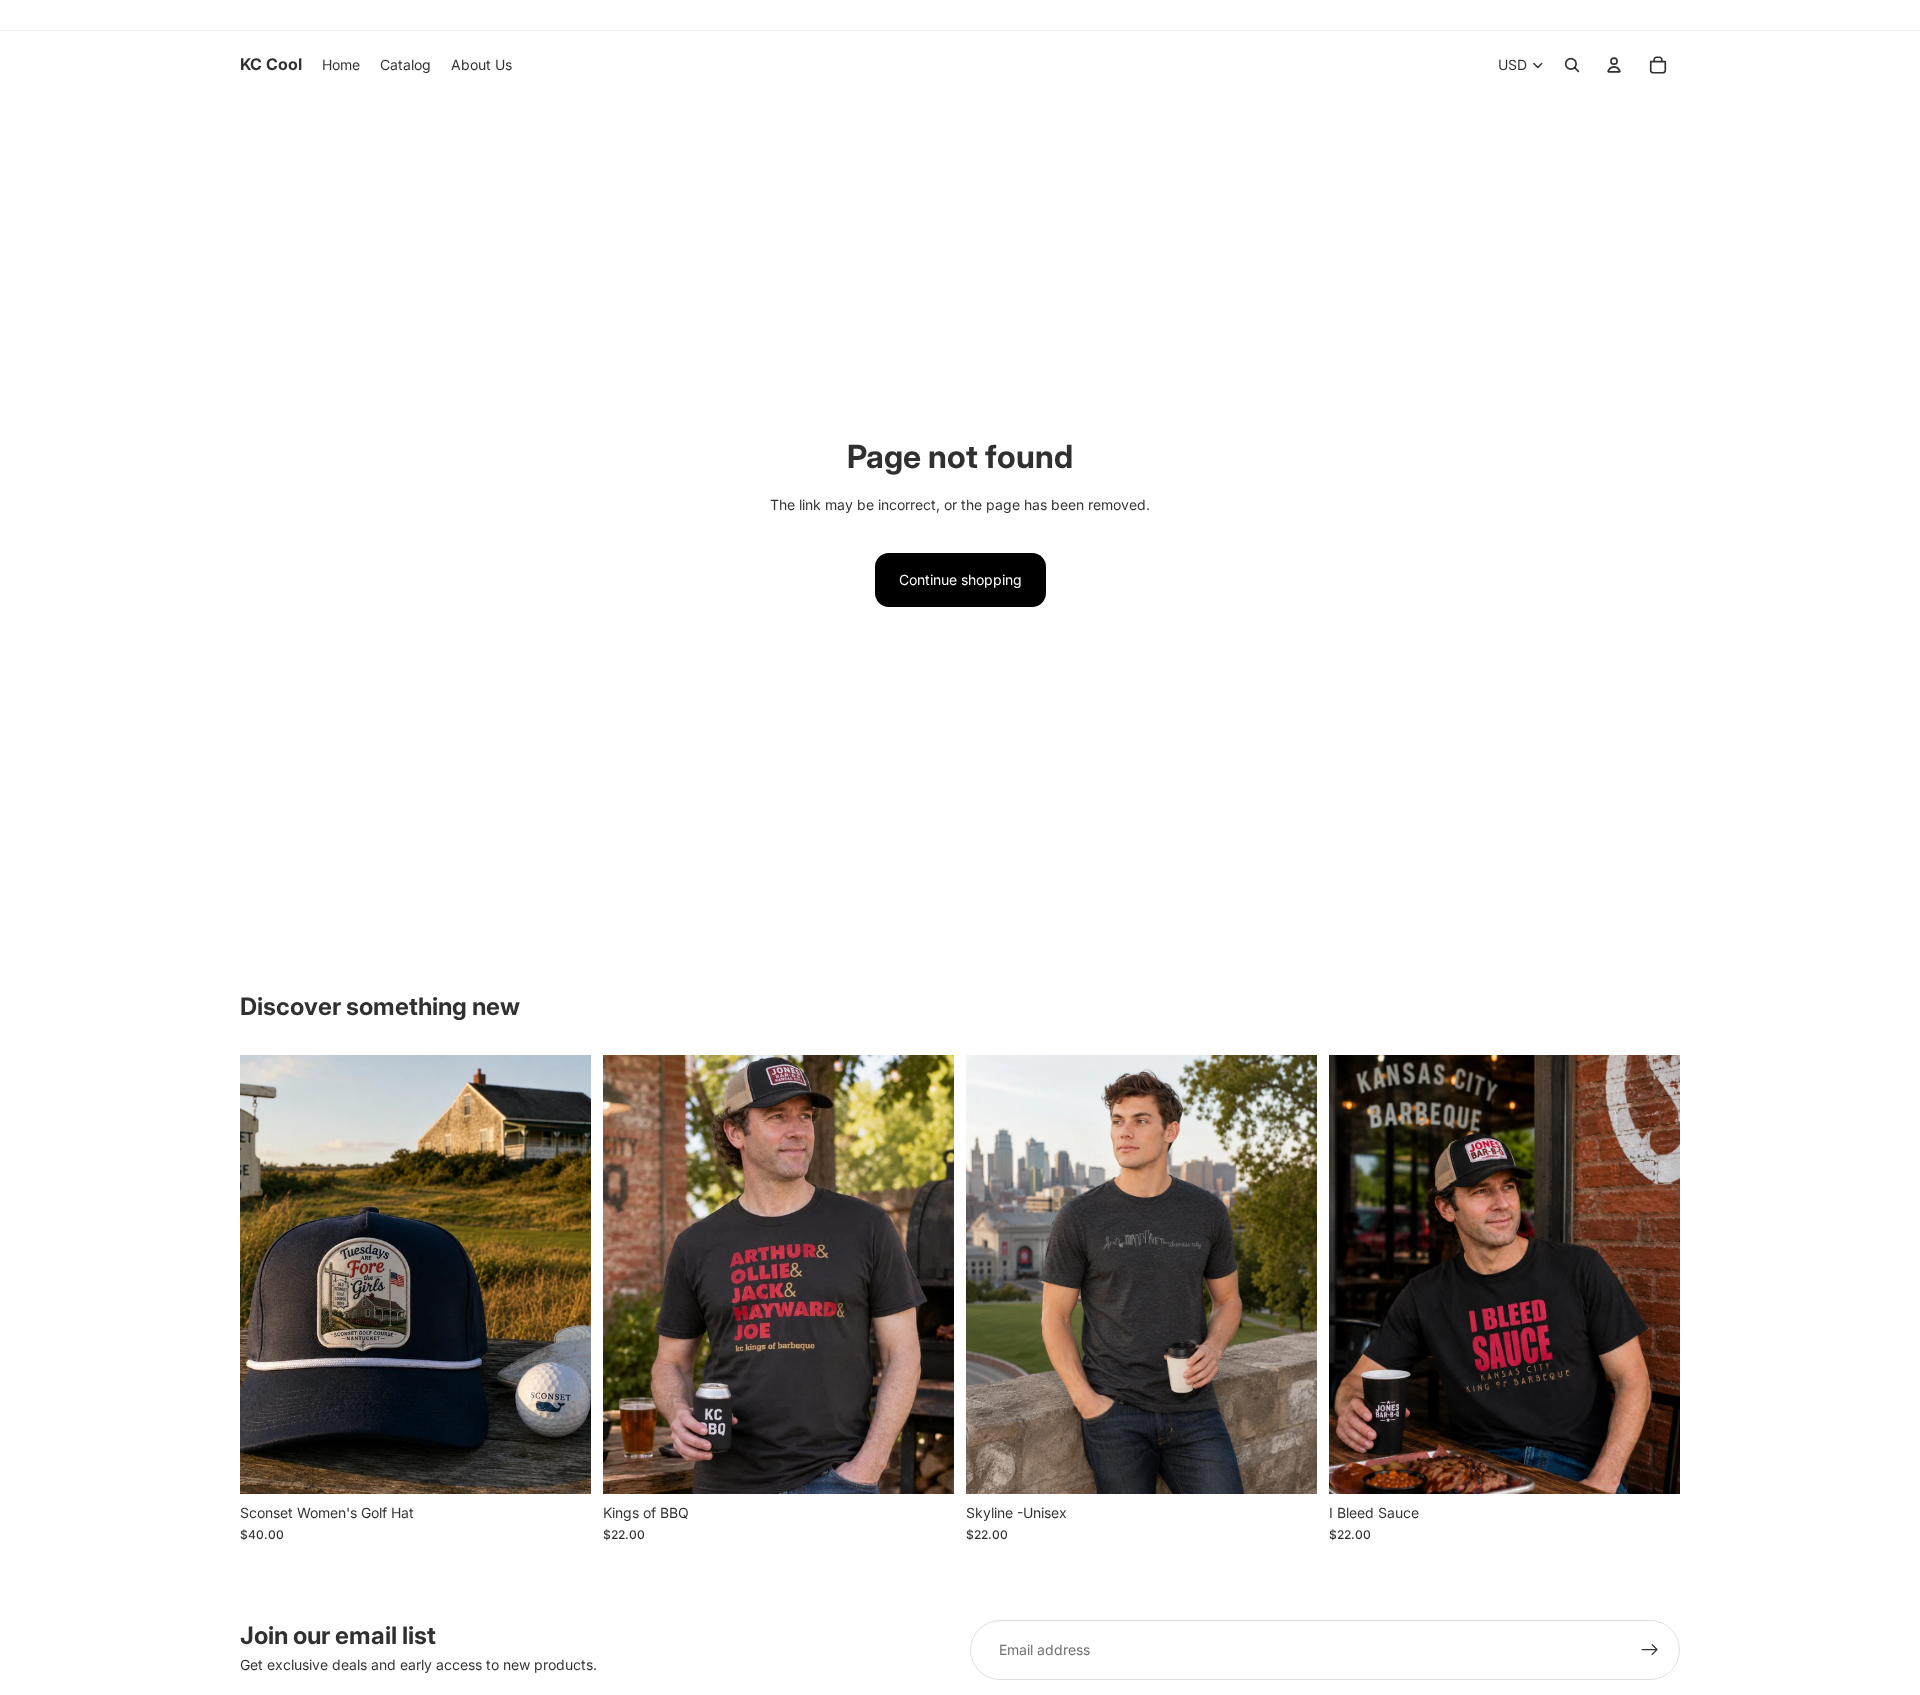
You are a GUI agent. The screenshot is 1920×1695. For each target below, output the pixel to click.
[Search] (1572, 65)
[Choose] (560, 1463)
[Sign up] (1650, 1650)
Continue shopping (960, 579)
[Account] (1614, 65)
